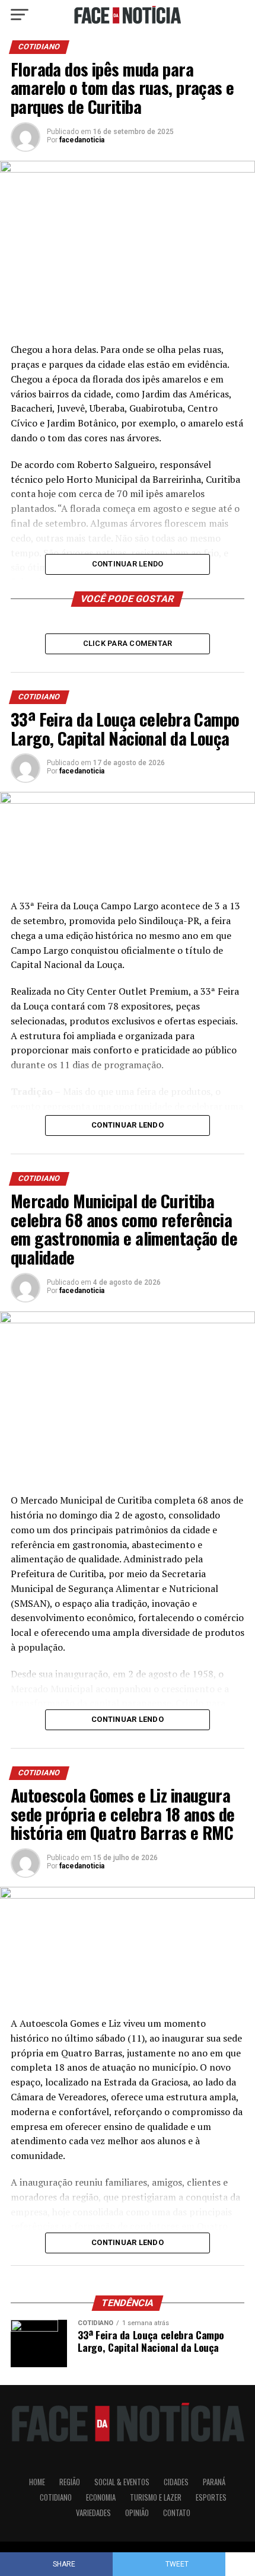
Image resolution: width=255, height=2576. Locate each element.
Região (70, 2482)
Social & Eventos (122, 2482)
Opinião (137, 2513)
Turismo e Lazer (156, 2497)
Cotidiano (56, 2497)
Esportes (211, 2497)
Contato (177, 2513)
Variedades (93, 2513)
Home (37, 2482)
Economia (101, 2497)
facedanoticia (82, 140)
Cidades (176, 2482)
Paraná (214, 2482)
